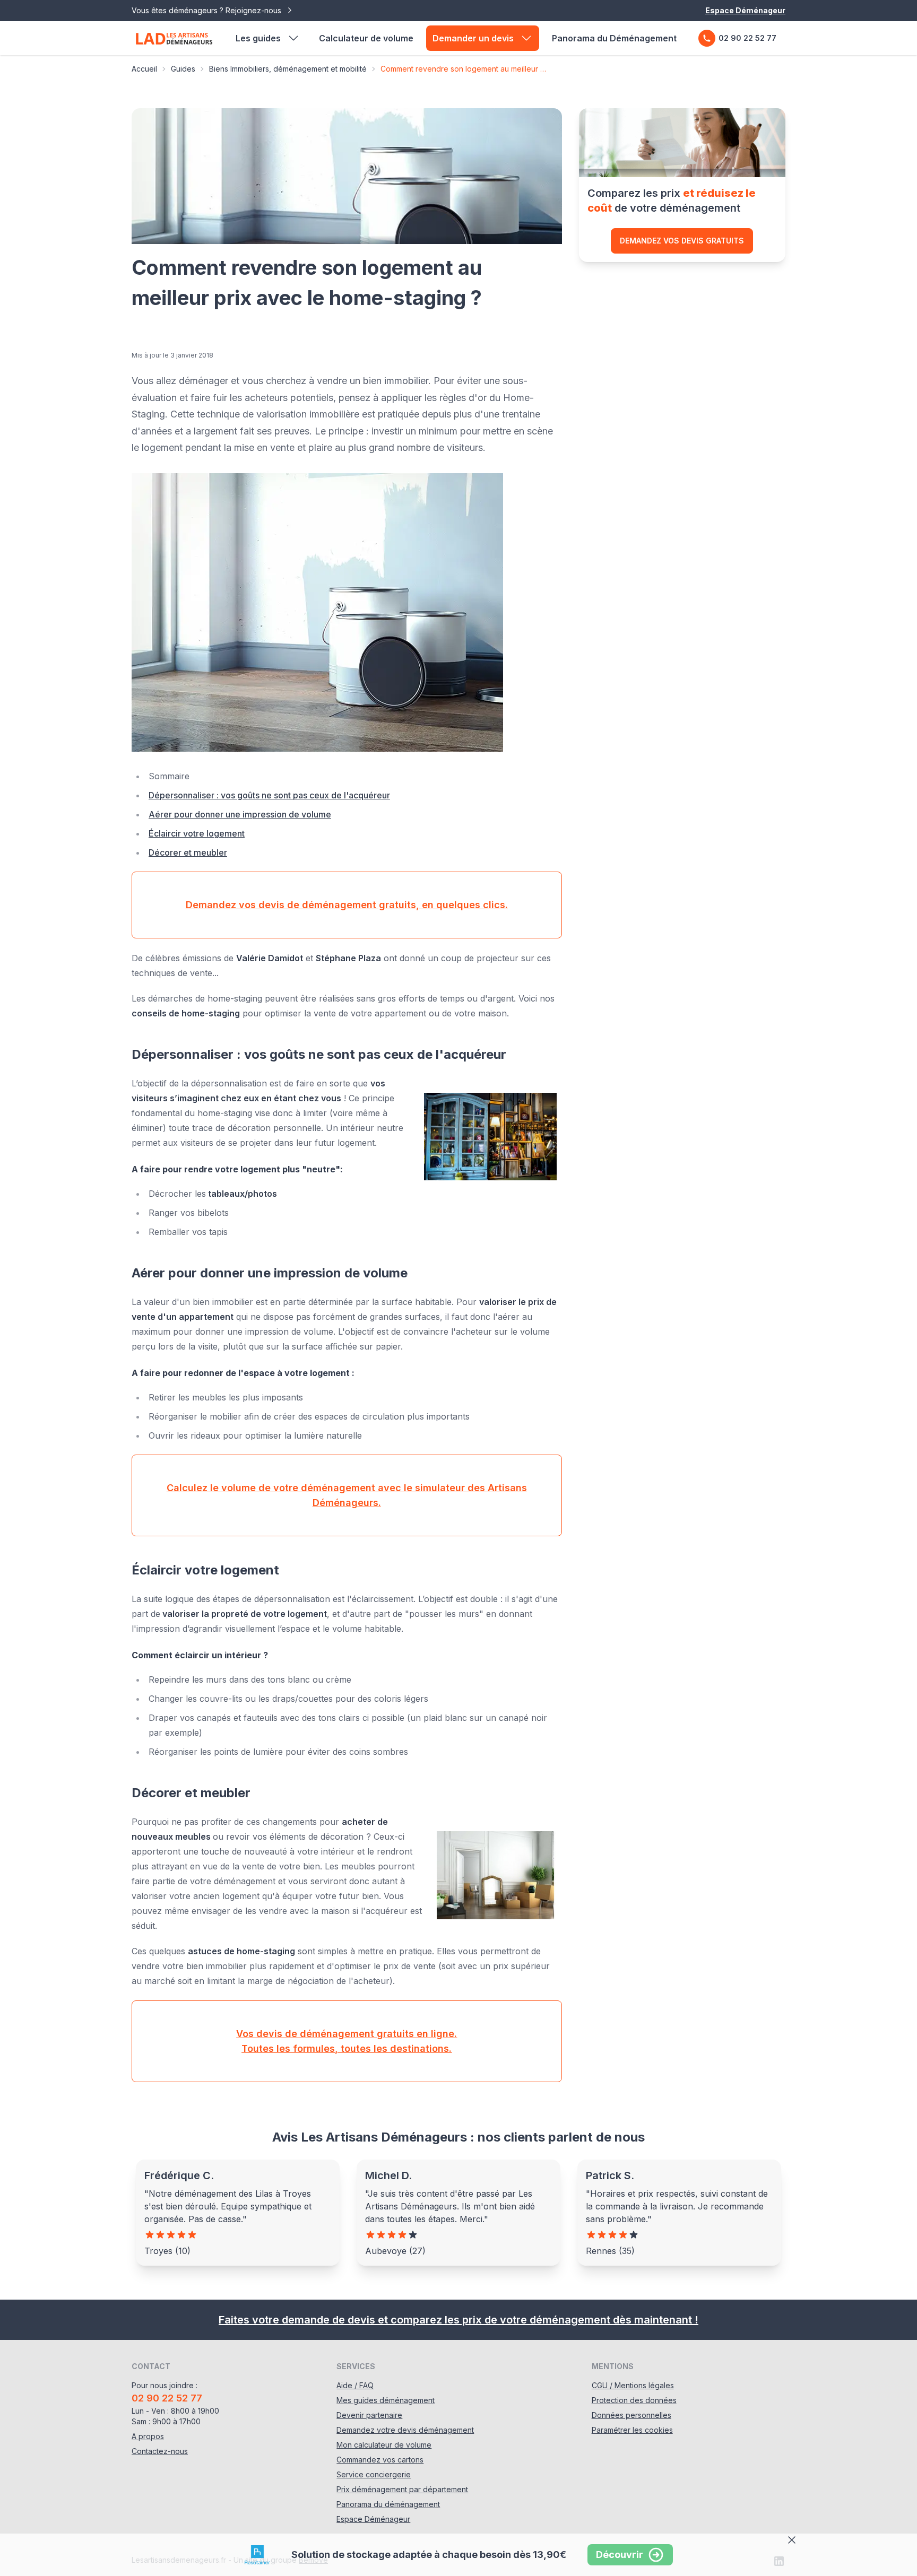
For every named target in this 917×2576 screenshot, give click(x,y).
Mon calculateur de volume (384, 2445)
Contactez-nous (160, 2451)
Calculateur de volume (366, 38)
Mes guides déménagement (386, 2400)
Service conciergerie (374, 2474)
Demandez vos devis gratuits (682, 241)
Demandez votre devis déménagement (405, 2430)
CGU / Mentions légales (633, 2385)
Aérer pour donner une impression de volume (240, 814)
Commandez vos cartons (380, 2460)
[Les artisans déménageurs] (174, 38)
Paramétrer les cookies (632, 2430)
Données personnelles (631, 2415)
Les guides (258, 38)
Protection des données (634, 2400)
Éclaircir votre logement (197, 833)
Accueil (144, 69)
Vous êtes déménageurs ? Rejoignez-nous (207, 10)
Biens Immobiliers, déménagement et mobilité (288, 69)
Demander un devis (473, 38)
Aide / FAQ (355, 2385)
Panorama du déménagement (388, 2504)
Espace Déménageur (745, 10)
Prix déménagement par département (402, 2489)
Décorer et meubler (188, 852)
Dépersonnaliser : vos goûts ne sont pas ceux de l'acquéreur (269, 795)
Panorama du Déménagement (614, 38)
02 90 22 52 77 (747, 38)
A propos (148, 2436)
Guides (183, 69)
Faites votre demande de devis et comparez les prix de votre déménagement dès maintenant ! (458, 2320)
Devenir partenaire (369, 2415)
